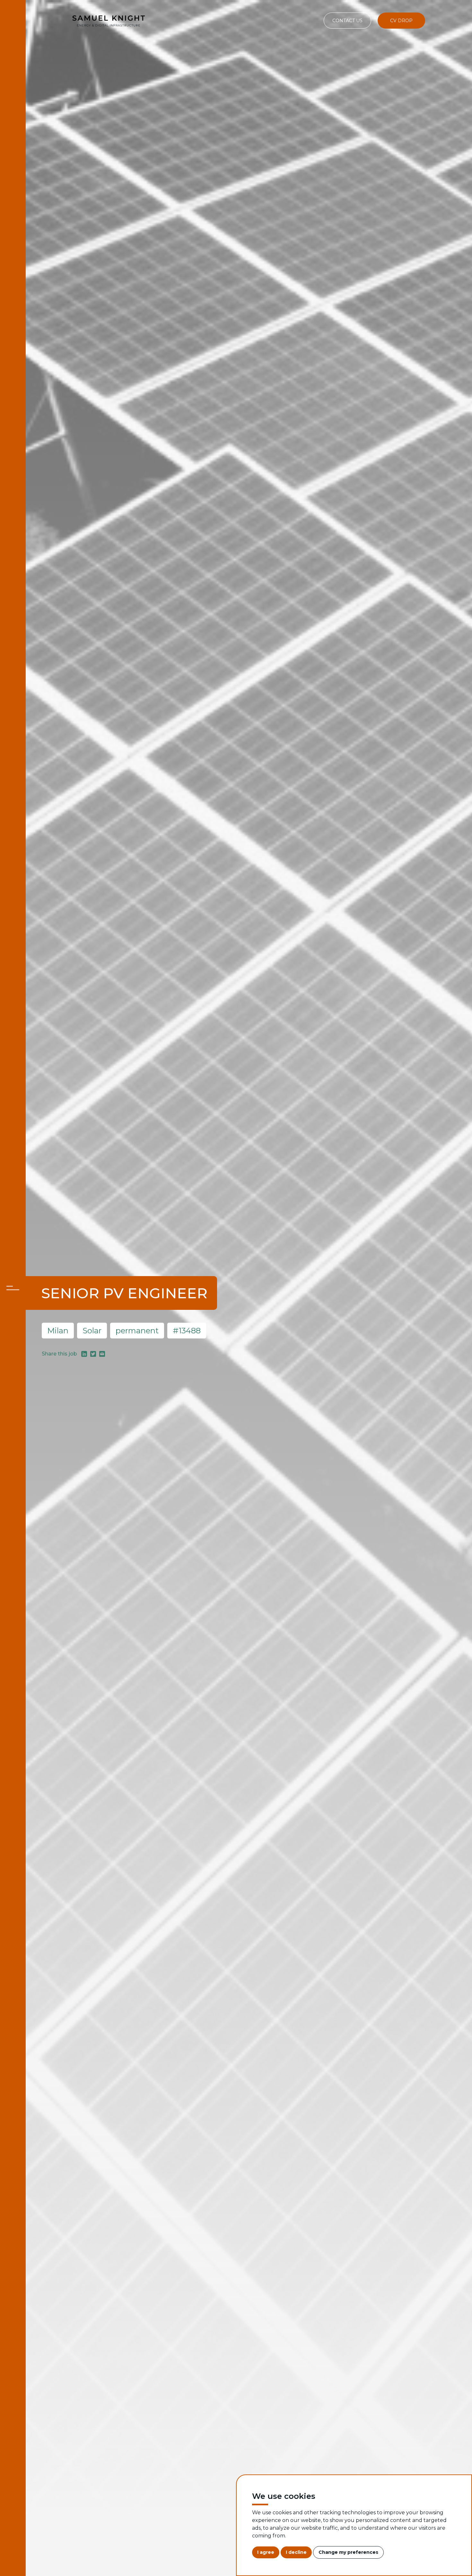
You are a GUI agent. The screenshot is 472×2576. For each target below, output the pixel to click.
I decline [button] (296, 2552)
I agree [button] (266, 2552)
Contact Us (347, 21)
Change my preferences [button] (348, 2552)
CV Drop (401, 21)
